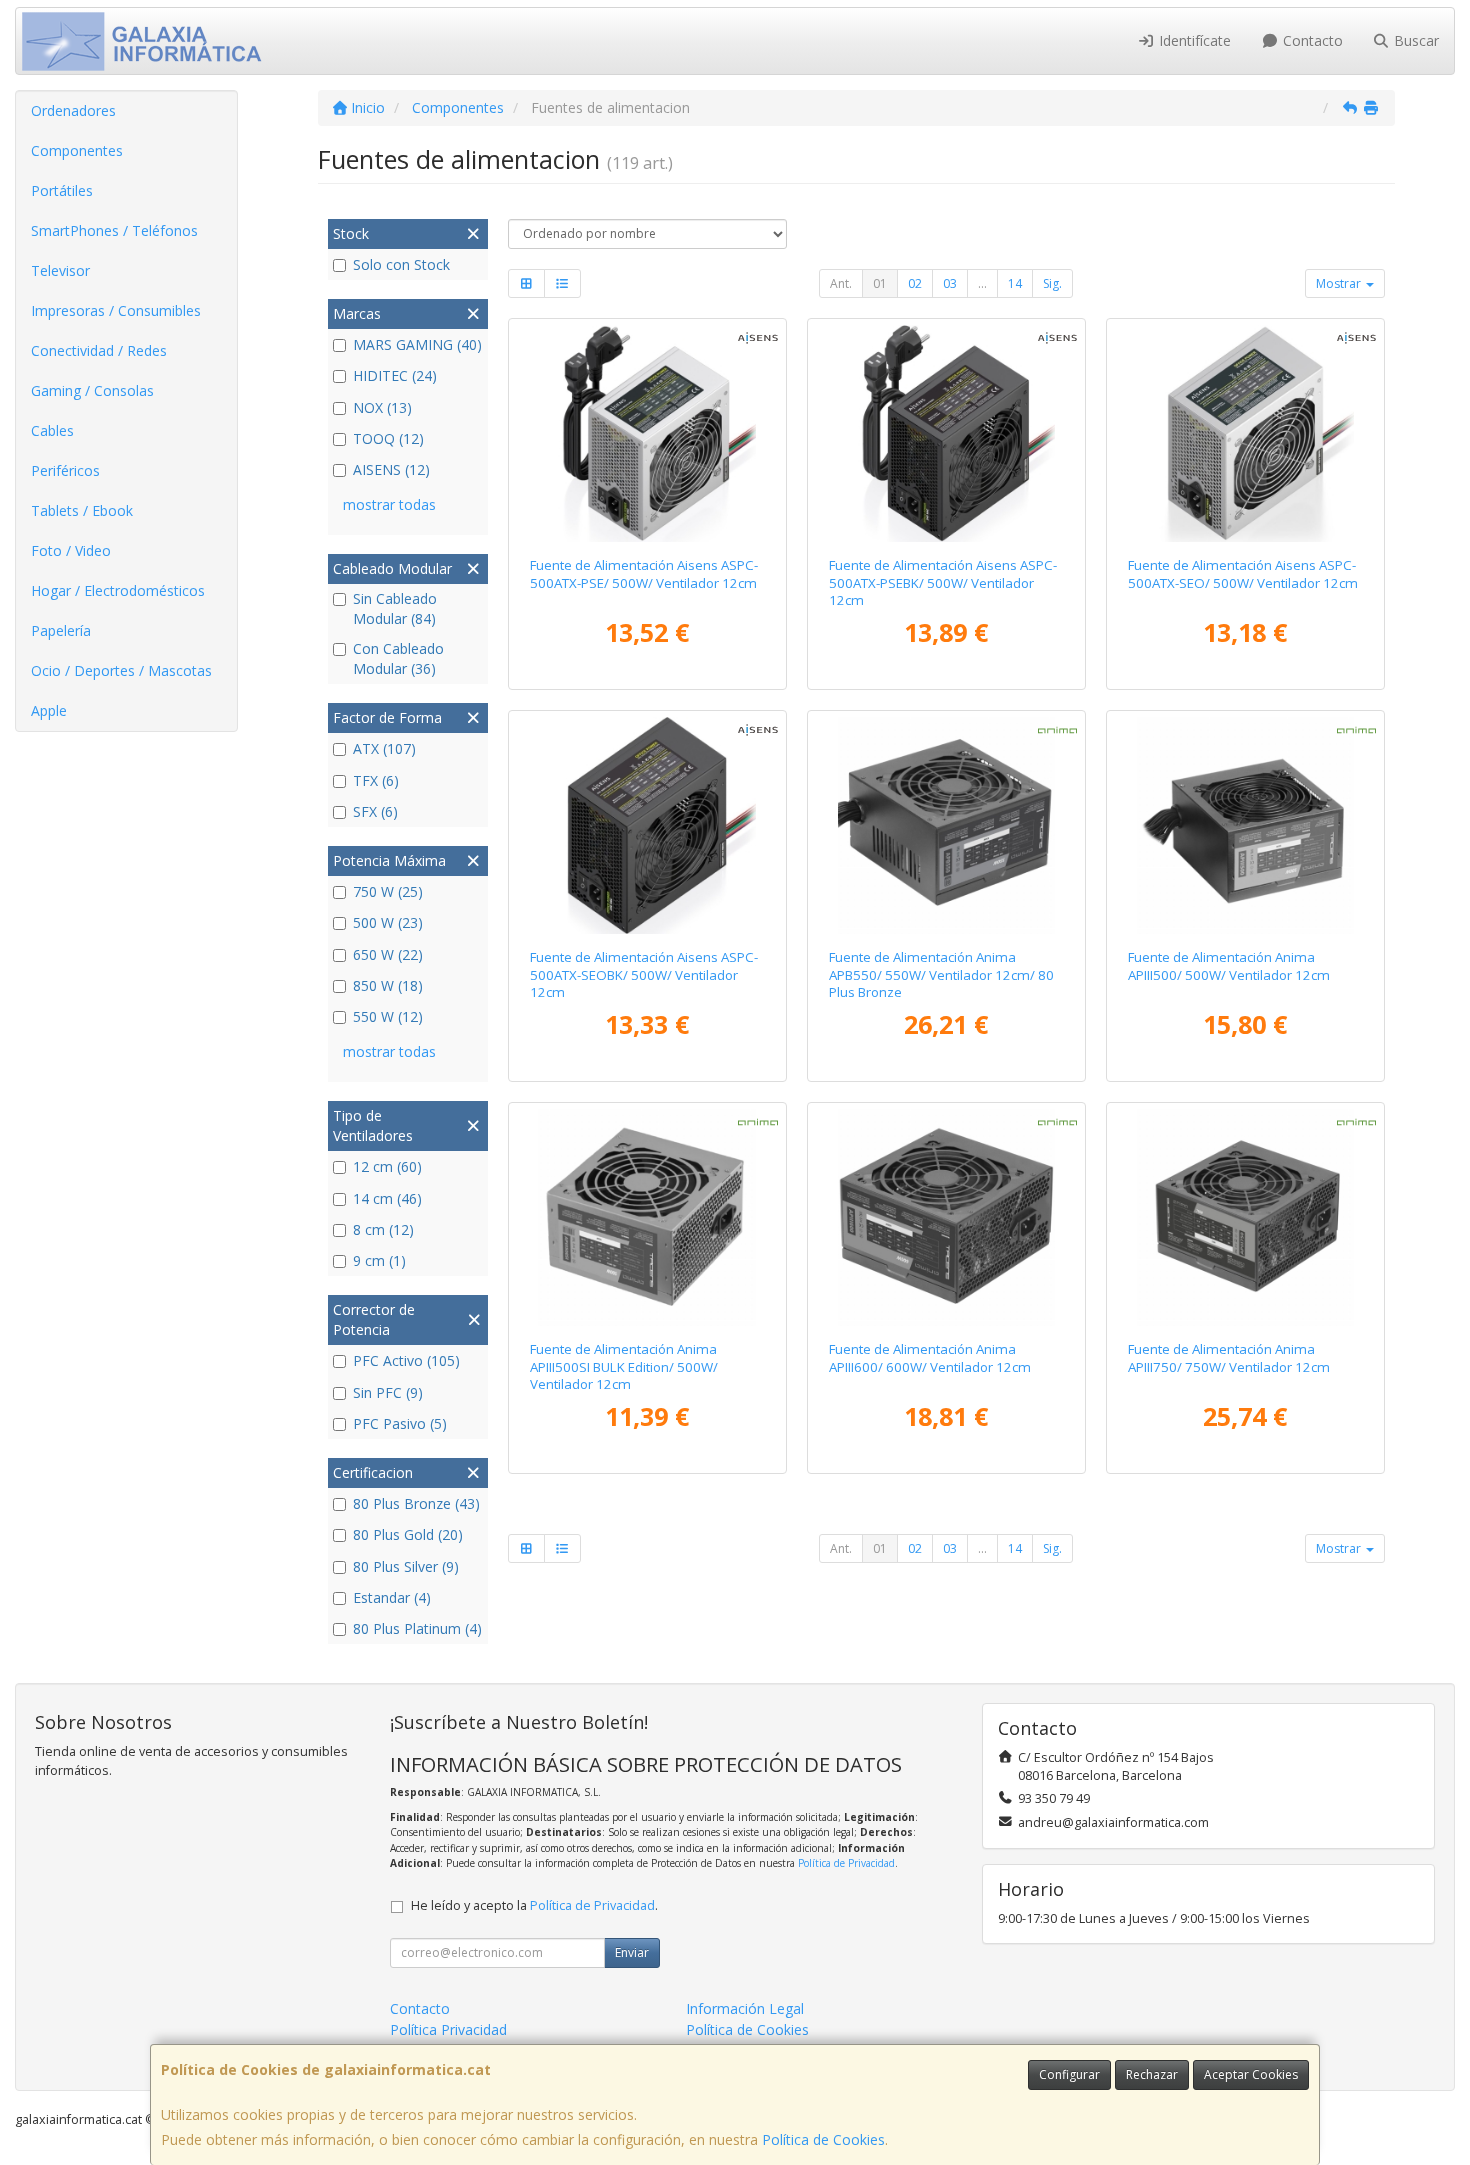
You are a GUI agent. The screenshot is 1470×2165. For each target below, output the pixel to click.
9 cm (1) (379, 1260)
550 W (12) (388, 1016)
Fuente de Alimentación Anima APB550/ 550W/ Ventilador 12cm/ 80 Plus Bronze (941, 974)
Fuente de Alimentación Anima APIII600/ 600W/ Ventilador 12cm (930, 1357)
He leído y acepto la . (534, 1905)
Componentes (77, 150)
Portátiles (62, 190)
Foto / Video (71, 550)
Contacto (1311, 40)
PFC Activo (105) (406, 1360)
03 (950, 283)
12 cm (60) (387, 1166)
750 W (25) (388, 891)
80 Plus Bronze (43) (416, 1503)
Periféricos (65, 470)
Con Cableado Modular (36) (398, 658)
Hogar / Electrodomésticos (118, 590)
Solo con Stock (401, 264)
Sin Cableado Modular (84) (395, 608)
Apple (49, 710)
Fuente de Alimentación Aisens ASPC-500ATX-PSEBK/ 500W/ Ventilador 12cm (943, 582)
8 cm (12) (383, 1229)
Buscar (1414, 40)
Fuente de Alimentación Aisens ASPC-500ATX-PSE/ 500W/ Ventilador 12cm (644, 573)
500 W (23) (388, 922)
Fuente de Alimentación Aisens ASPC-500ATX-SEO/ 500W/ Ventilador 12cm (1243, 573)
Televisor (60, 270)
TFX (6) (376, 780)
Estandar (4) (392, 1597)
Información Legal (745, 2008)
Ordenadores (73, 110)
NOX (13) (382, 407)
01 (880, 283)
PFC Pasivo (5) (400, 1423)
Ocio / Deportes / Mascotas (121, 670)
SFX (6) (375, 811)
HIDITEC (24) (395, 375)
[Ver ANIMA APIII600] (947, 1218)
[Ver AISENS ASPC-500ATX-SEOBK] (647, 826)
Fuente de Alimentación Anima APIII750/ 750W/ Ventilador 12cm (1229, 1357)
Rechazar (1152, 2074)
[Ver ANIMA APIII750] (1246, 1218)
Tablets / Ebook (82, 510)
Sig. (1052, 283)
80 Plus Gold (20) (408, 1534)
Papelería (61, 630)
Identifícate (1193, 40)
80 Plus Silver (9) (406, 1566)
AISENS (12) (391, 469)
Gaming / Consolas (92, 390)
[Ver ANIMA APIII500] (1246, 826)
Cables (52, 430)
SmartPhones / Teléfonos (114, 230)
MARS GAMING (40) (417, 344)
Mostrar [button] (1340, 283)
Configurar (1069, 2074)
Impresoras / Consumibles (116, 310)
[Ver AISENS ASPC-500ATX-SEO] (1246, 434)
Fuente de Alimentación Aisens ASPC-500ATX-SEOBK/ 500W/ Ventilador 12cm (644, 974)
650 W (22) (388, 954)
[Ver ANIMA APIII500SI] (647, 1218)
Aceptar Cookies (1251, 2074)
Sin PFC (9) (388, 1392)
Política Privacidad (448, 2029)
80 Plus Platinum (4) (417, 1628)
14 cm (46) (387, 1198)
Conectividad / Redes (99, 350)
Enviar (632, 1952)
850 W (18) (388, 985)
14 (1015, 283)
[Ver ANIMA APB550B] (947, 826)
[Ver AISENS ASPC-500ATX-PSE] (647, 434)
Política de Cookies (823, 2139)
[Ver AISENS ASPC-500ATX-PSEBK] (947, 434)
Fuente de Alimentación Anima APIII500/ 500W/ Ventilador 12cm (1229, 965)
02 (915, 283)
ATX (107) (384, 748)
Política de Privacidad (846, 1863)
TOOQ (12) (388, 438)
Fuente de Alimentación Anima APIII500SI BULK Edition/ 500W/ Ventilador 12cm (624, 1366)
